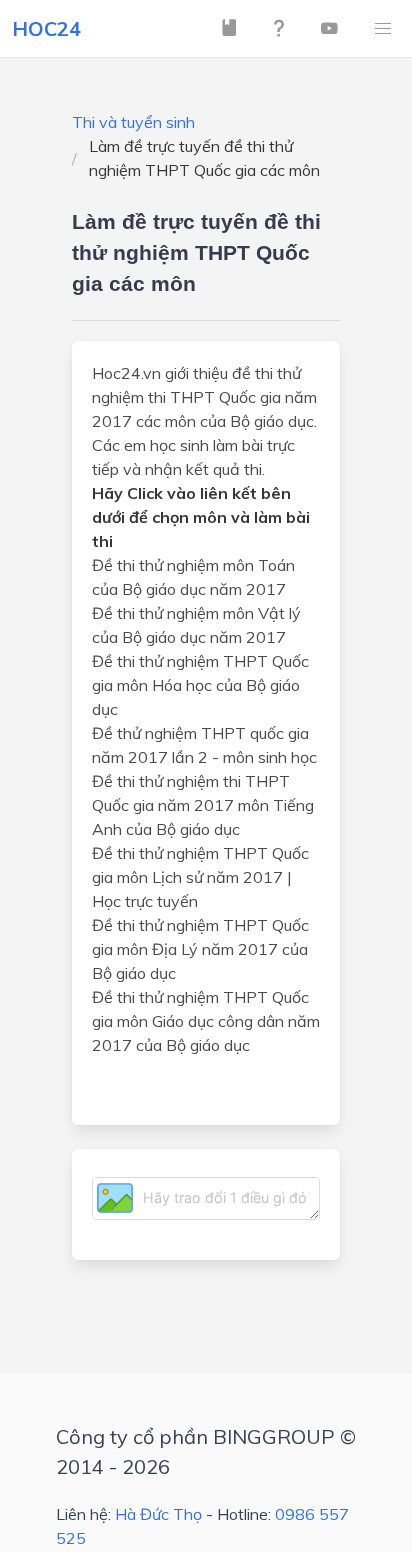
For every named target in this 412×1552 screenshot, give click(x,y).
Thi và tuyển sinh (133, 122)
